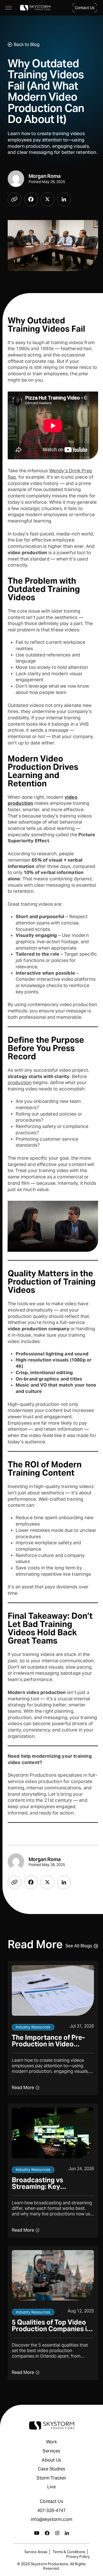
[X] (48, 199)
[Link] (35, 8)
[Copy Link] (15, 199)
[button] (85, 8)
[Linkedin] (64, 199)
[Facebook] (31, 199)
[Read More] (53, 2028)
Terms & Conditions (69, 2552)
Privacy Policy (78, 2557)
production (20, 1082)
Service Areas (36, 2552)
